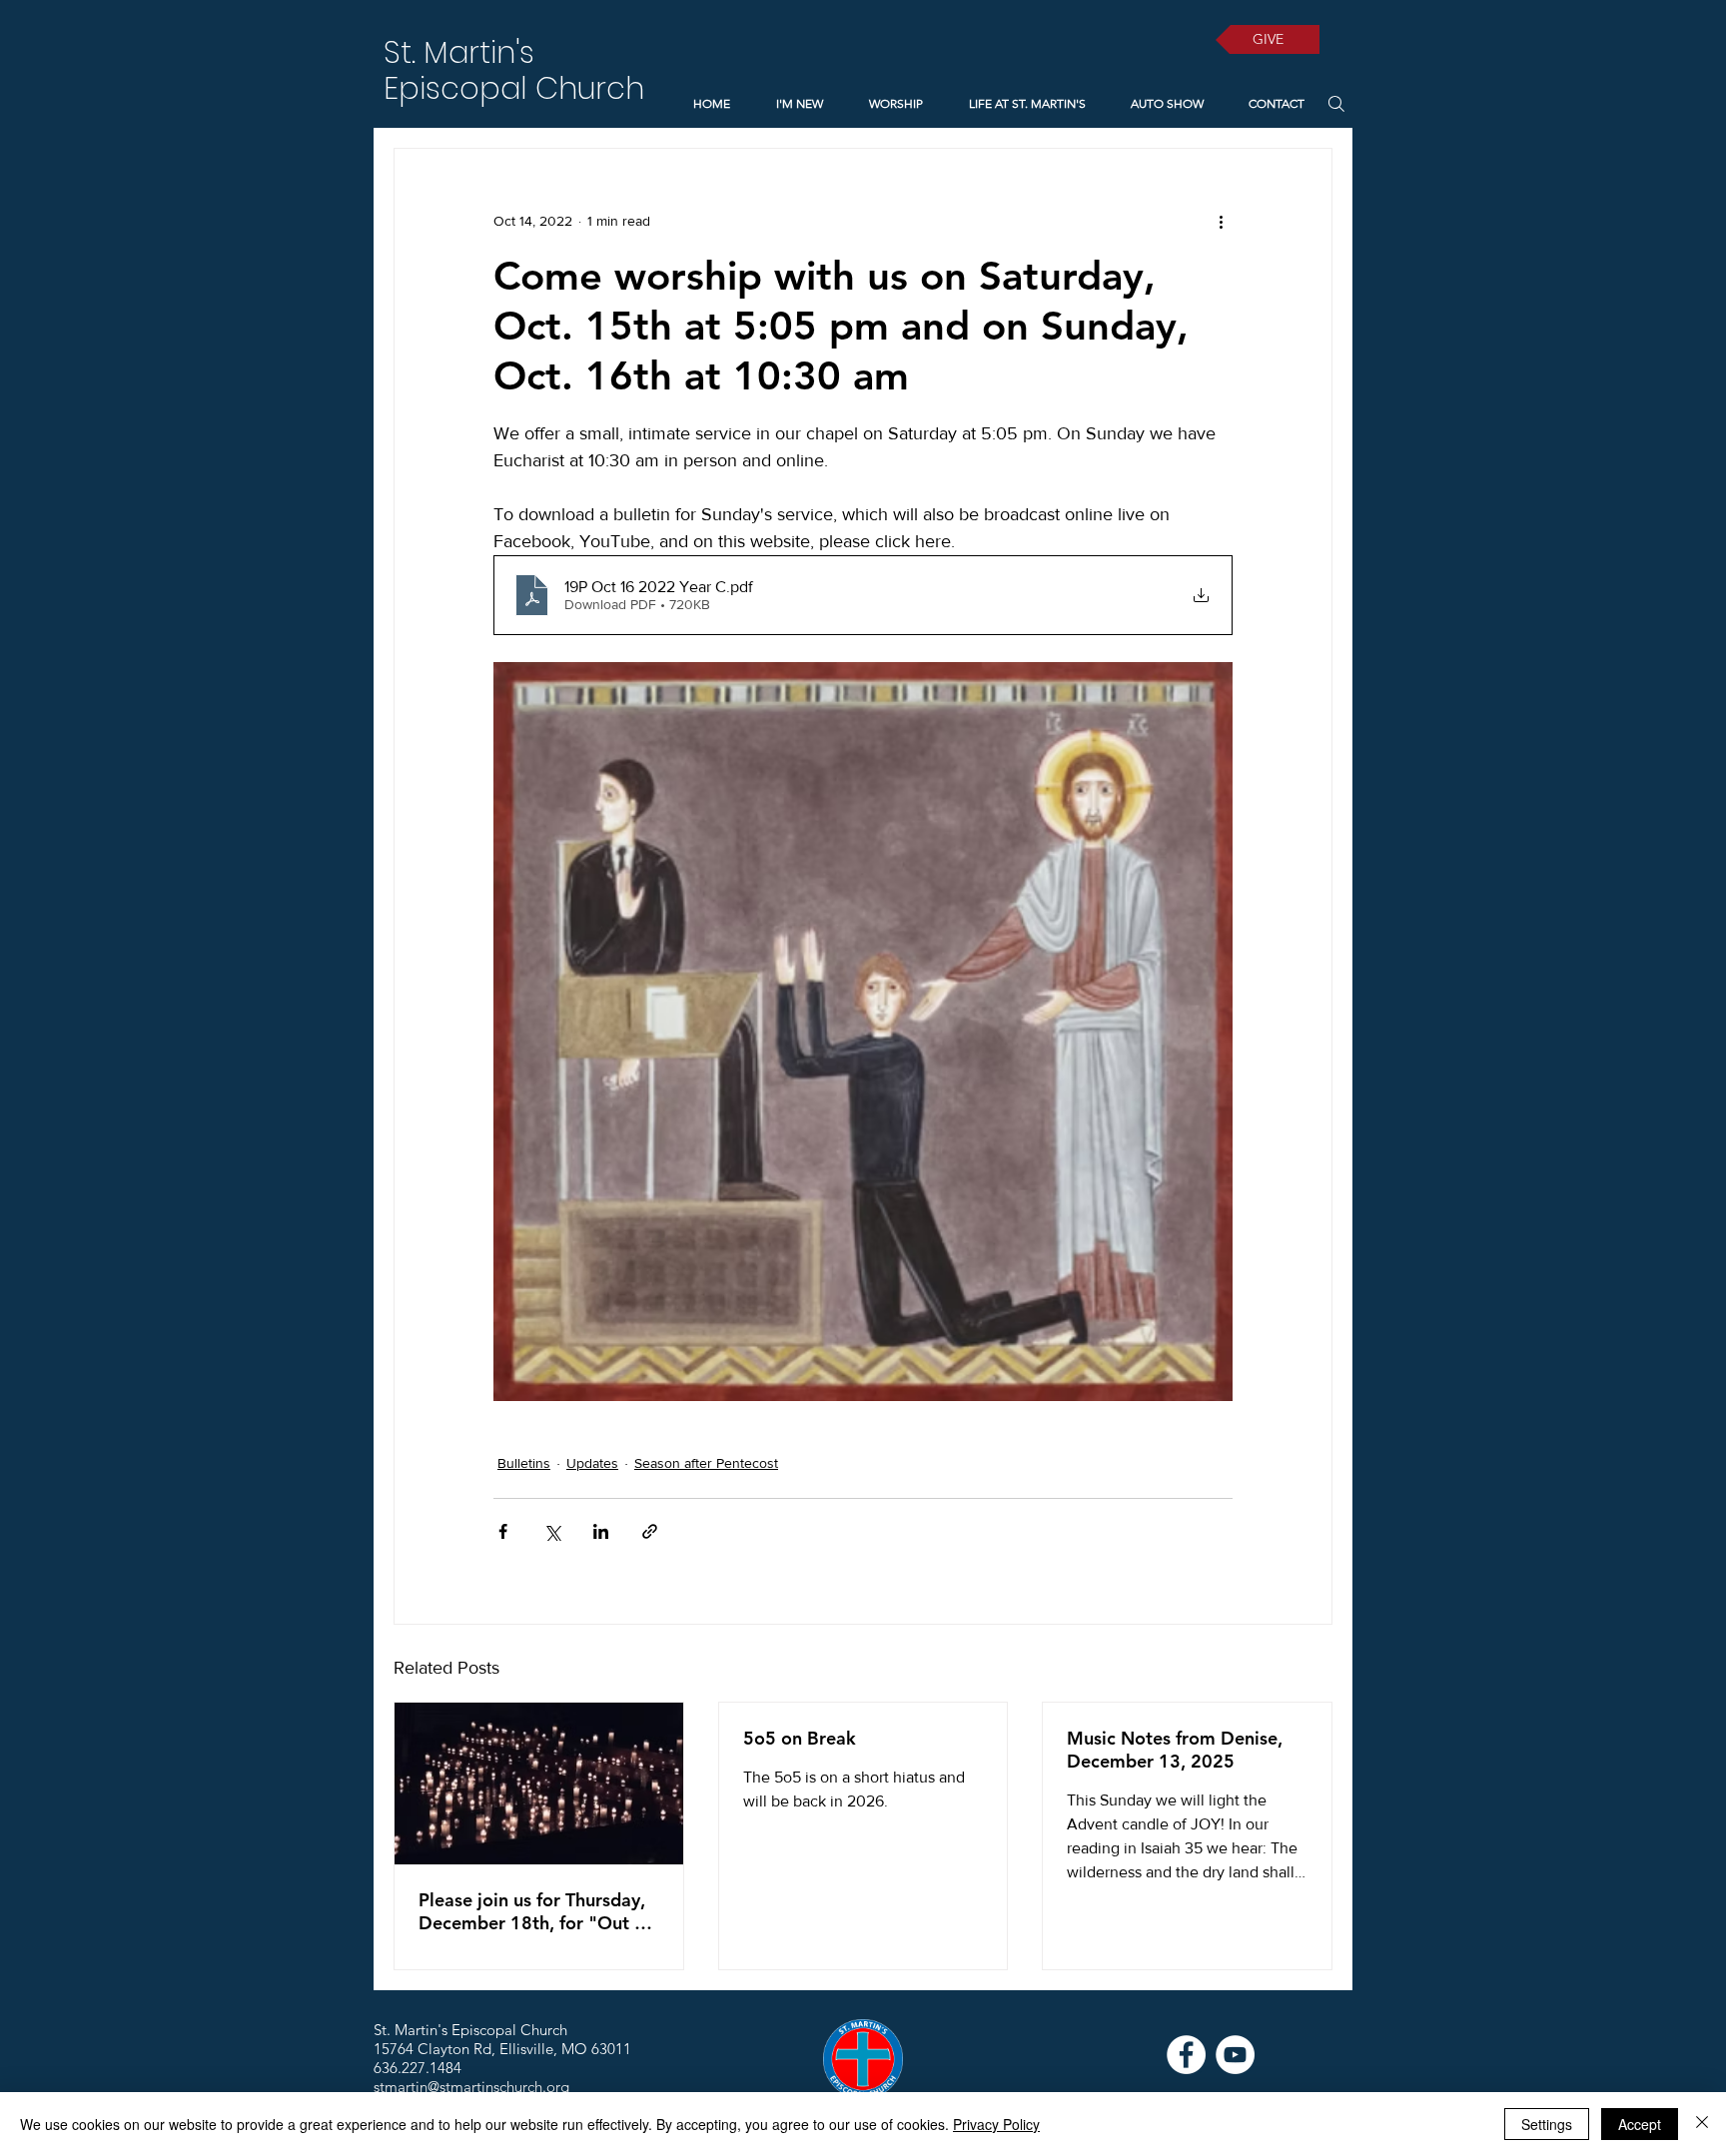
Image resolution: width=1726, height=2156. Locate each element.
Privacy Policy (996, 2124)
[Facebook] (1186, 2055)
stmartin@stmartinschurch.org (471, 2087)
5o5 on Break (800, 1738)
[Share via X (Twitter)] (552, 1531)
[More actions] (1221, 221)
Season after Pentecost (706, 1463)
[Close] (1702, 2124)
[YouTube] (1235, 2055)
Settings (1547, 2124)
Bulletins (524, 1463)
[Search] (1336, 103)
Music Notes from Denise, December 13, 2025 (1175, 1750)
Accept (1640, 2124)
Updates (592, 1463)
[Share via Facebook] (503, 1531)
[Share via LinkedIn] (601, 1531)
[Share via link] (650, 1531)
